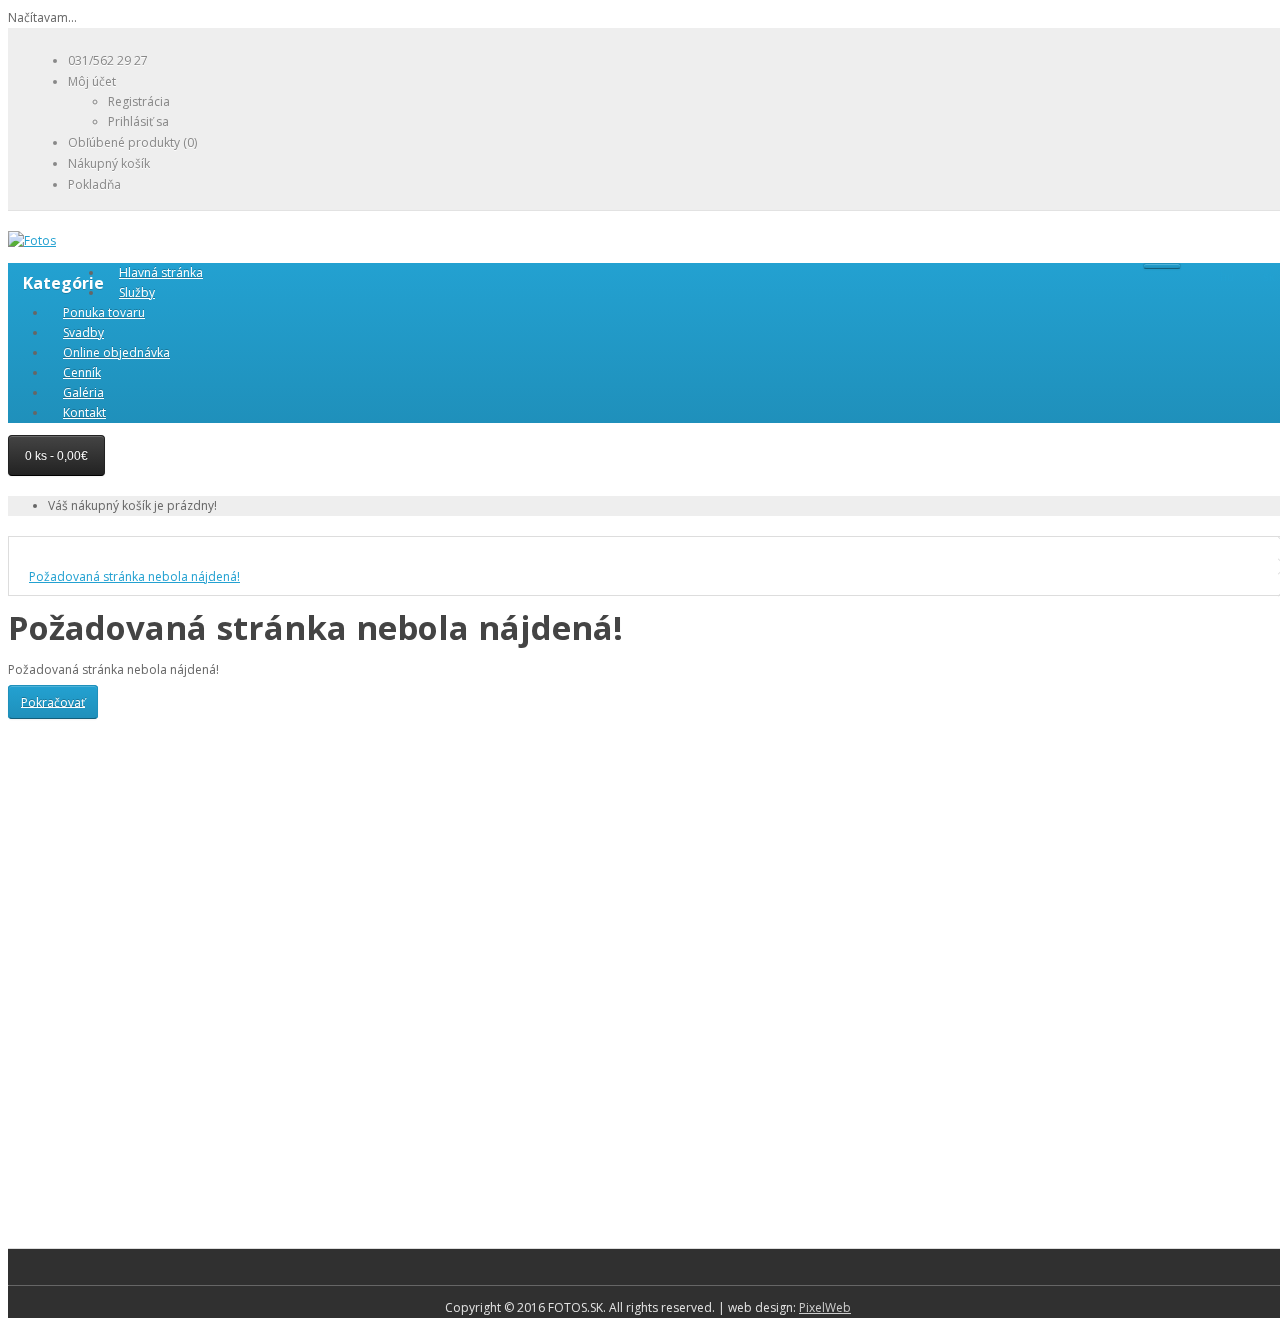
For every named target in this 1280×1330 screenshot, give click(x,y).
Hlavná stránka (161, 272)
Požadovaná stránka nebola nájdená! (134, 576)
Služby (137, 292)
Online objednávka (116, 352)
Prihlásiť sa (138, 121)
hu (1227, 277)
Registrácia (139, 101)
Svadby (83, 332)
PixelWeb (825, 1307)
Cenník (82, 372)
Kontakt (84, 412)
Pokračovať (53, 701)
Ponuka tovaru (104, 312)
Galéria (83, 392)
